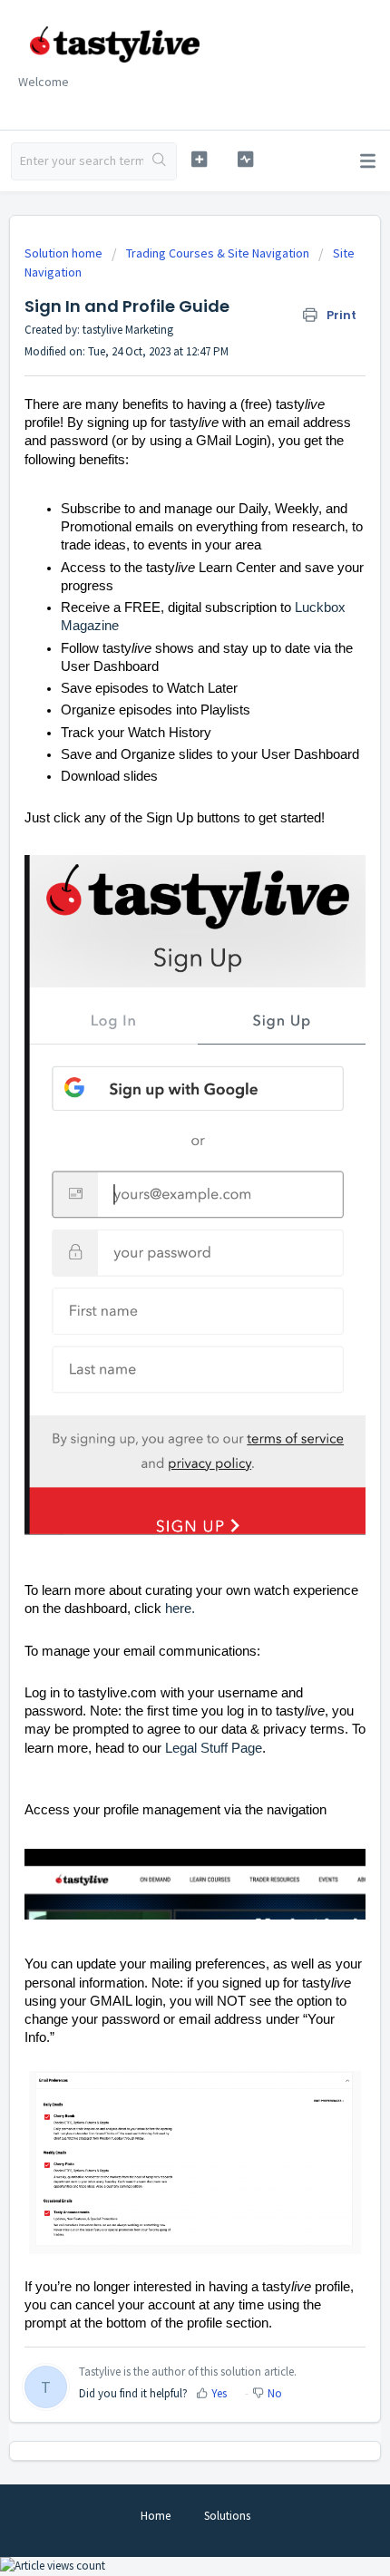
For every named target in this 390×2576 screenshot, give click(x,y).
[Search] (160, 161)
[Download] (161, 1307)
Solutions (227, 2516)
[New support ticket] (199, 159)
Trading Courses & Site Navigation (218, 253)
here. (180, 1609)
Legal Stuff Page (214, 1748)
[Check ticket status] (245, 159)
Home (156, 2516)
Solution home (65, 253)
